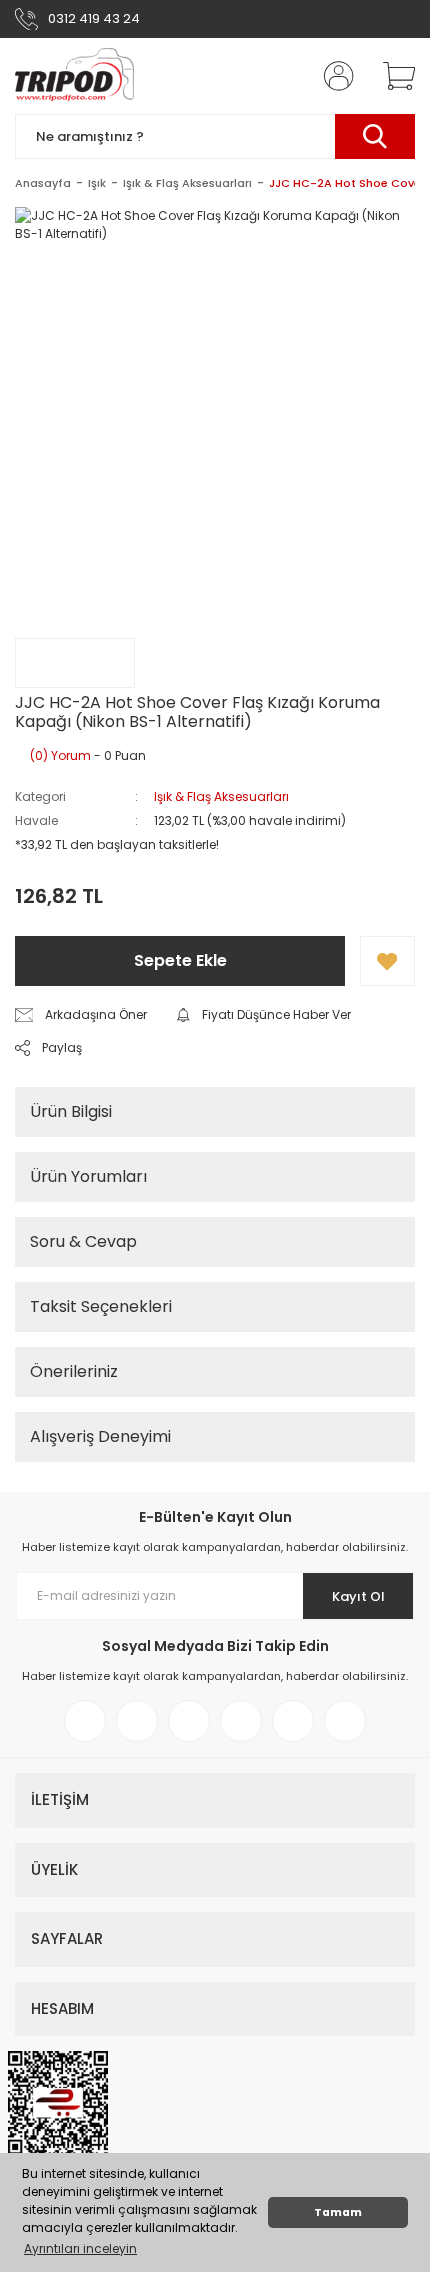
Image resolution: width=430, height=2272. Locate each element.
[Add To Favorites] (387, 961)
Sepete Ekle (180, 960)
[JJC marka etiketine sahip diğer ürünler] (75, 663)
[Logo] (74, 76)
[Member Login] (333, 76)
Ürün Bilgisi (71, 1111)
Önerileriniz (74, 1371)
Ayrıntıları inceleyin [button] (80, 2248)
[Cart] (392, 76)
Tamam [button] (338, 2212)
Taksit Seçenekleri (101, 1306)
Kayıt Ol (358, 1596)
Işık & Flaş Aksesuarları (221, 796)
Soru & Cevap (83, 1241)
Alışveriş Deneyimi (100, 1436)
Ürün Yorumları (88, 1176)
